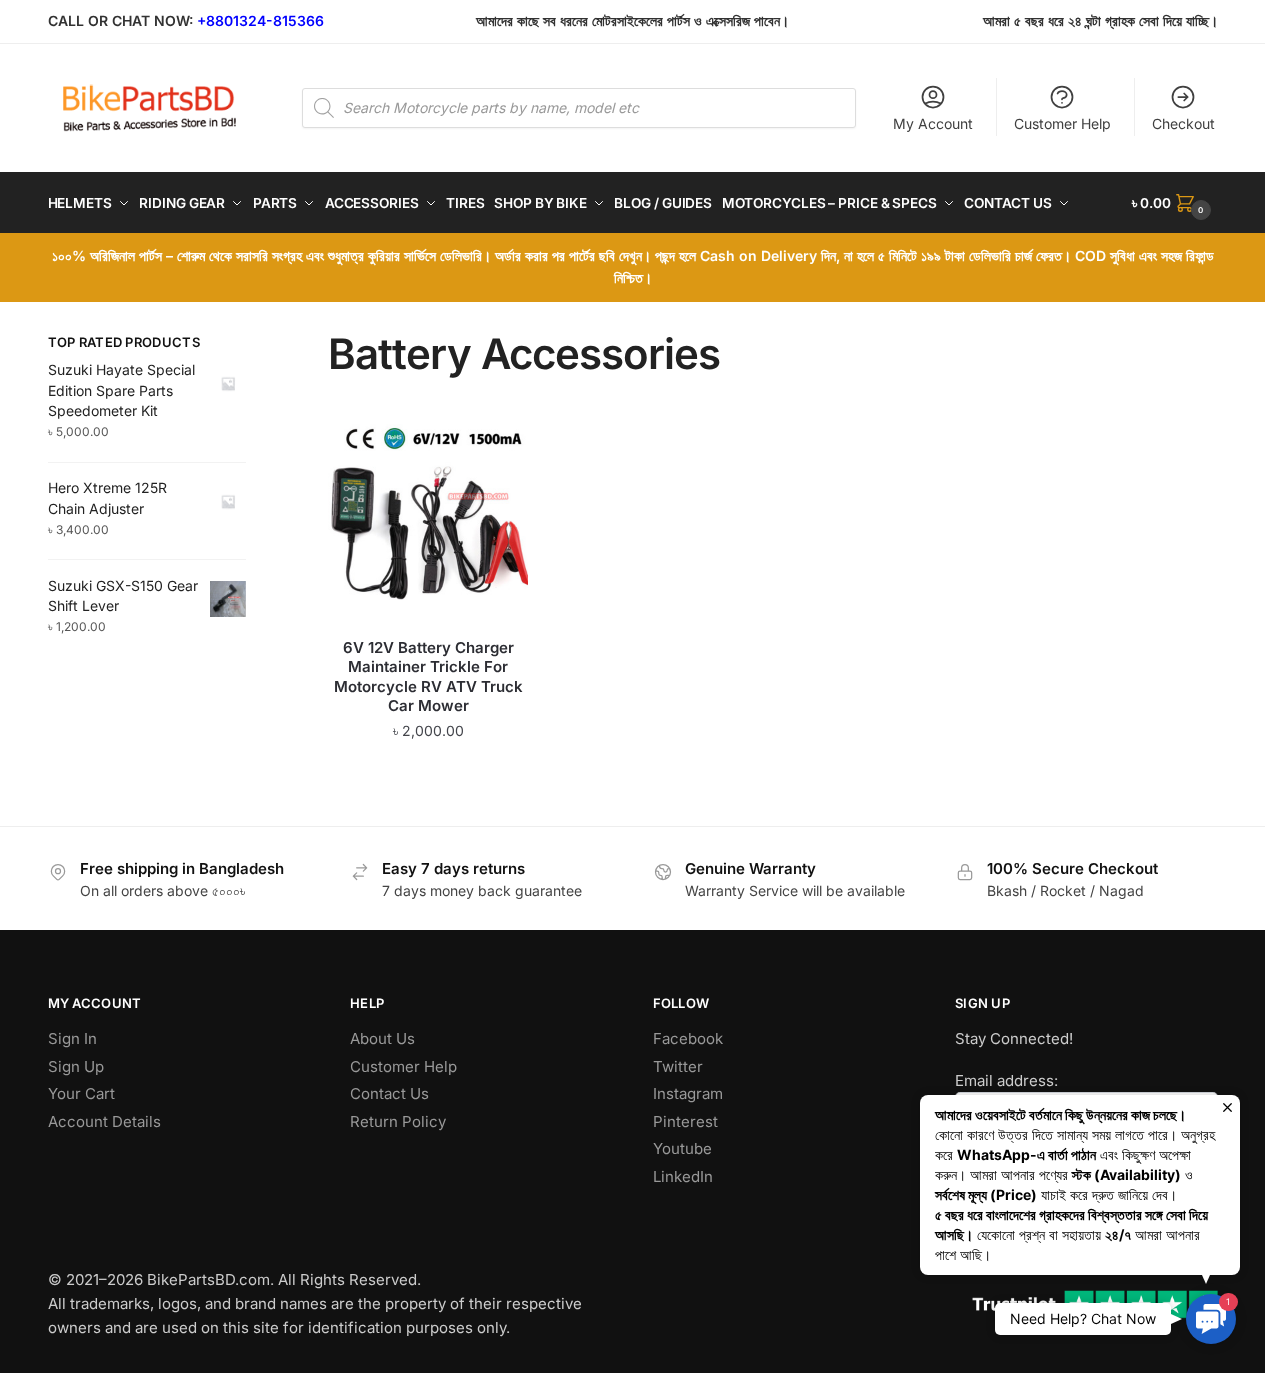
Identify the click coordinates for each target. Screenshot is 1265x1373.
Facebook (688, 1038)
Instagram (688, 1093)
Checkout (1183, 123)
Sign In (72, 1038)
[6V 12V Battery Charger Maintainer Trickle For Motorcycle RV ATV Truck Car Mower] (428, 524)
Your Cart (81, 1093)
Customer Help (1062, 123)
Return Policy (398, 1121)
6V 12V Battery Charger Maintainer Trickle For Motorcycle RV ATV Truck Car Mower (428, 677)
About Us (382, 1038)
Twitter (678, 1066)
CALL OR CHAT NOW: (120, 20)
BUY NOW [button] (428, 770)
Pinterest (685, 1121)
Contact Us (389, 1093)
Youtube (682, 1148)
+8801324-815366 (260, 20)
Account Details (104, 1121)
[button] (1211, 1319)
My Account (933, 123)
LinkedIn (683, 1176)
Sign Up (76, 1066)
